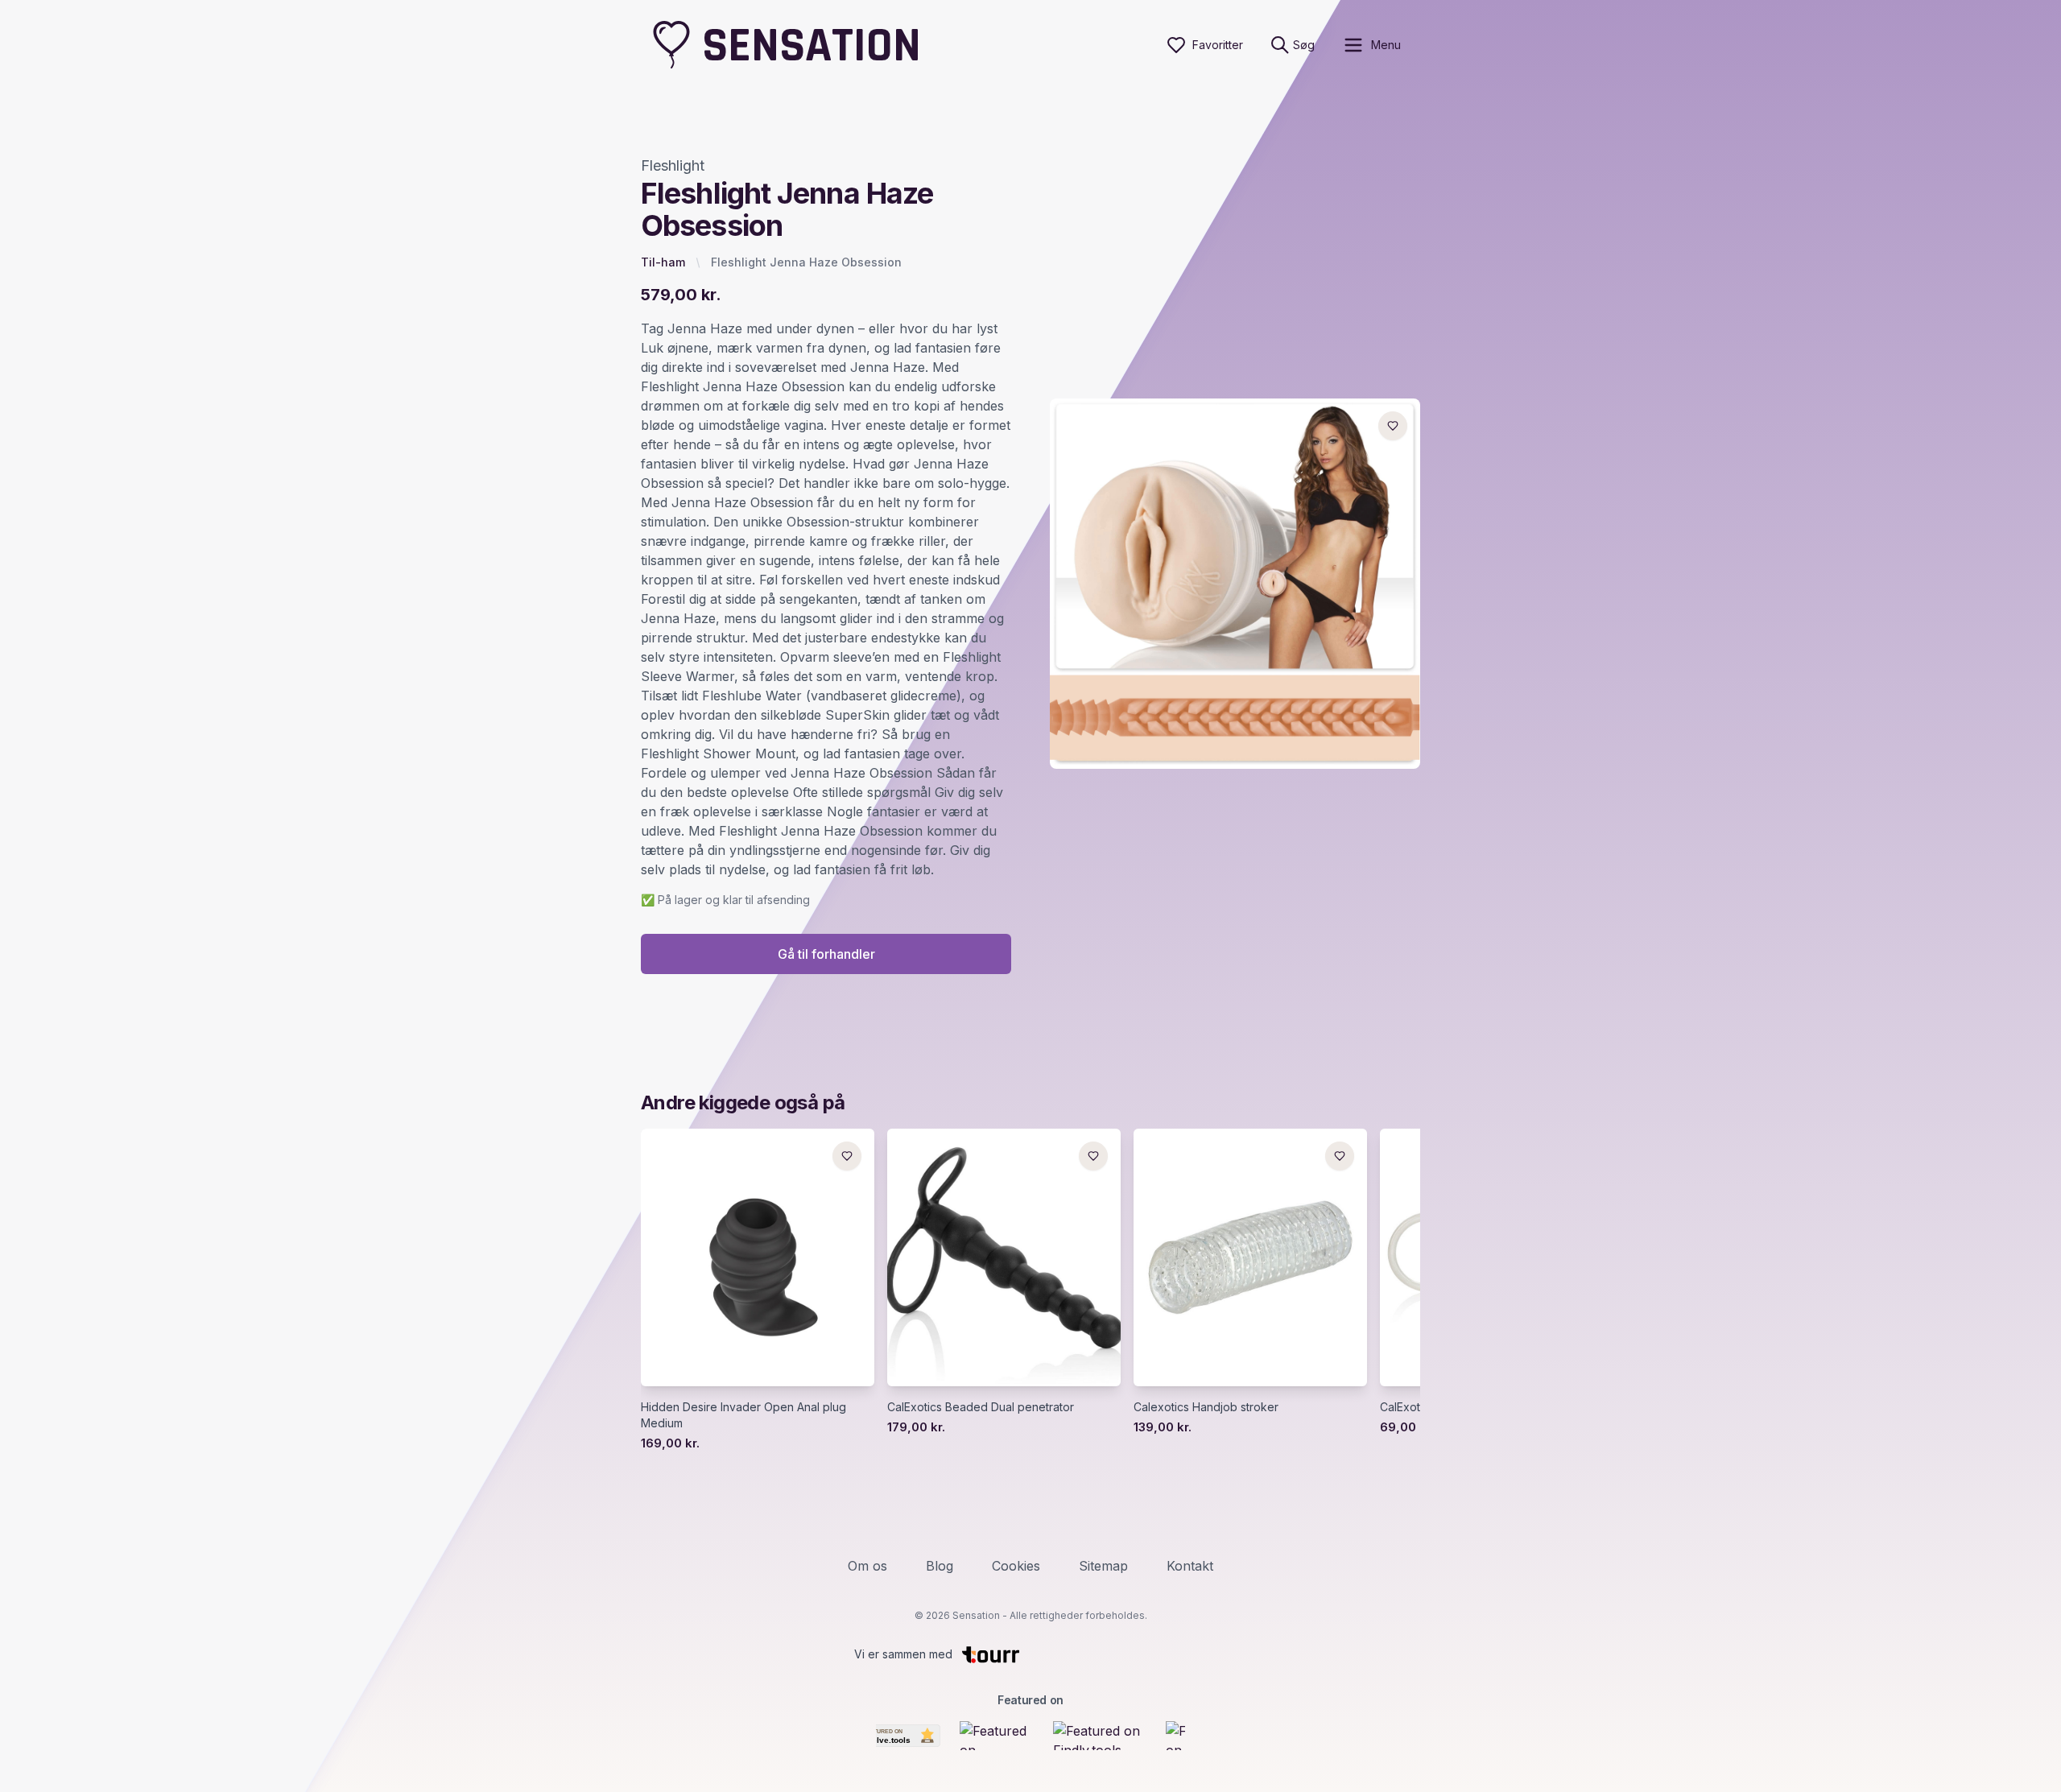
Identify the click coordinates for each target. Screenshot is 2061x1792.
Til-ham (663, 262)
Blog (940, 1566)
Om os (867, 1566)
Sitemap (1103, 1566)
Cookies (1016, 1566)
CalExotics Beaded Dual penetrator (981, 1407)
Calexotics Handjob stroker (1206, 1407)
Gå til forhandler (826, 954)
